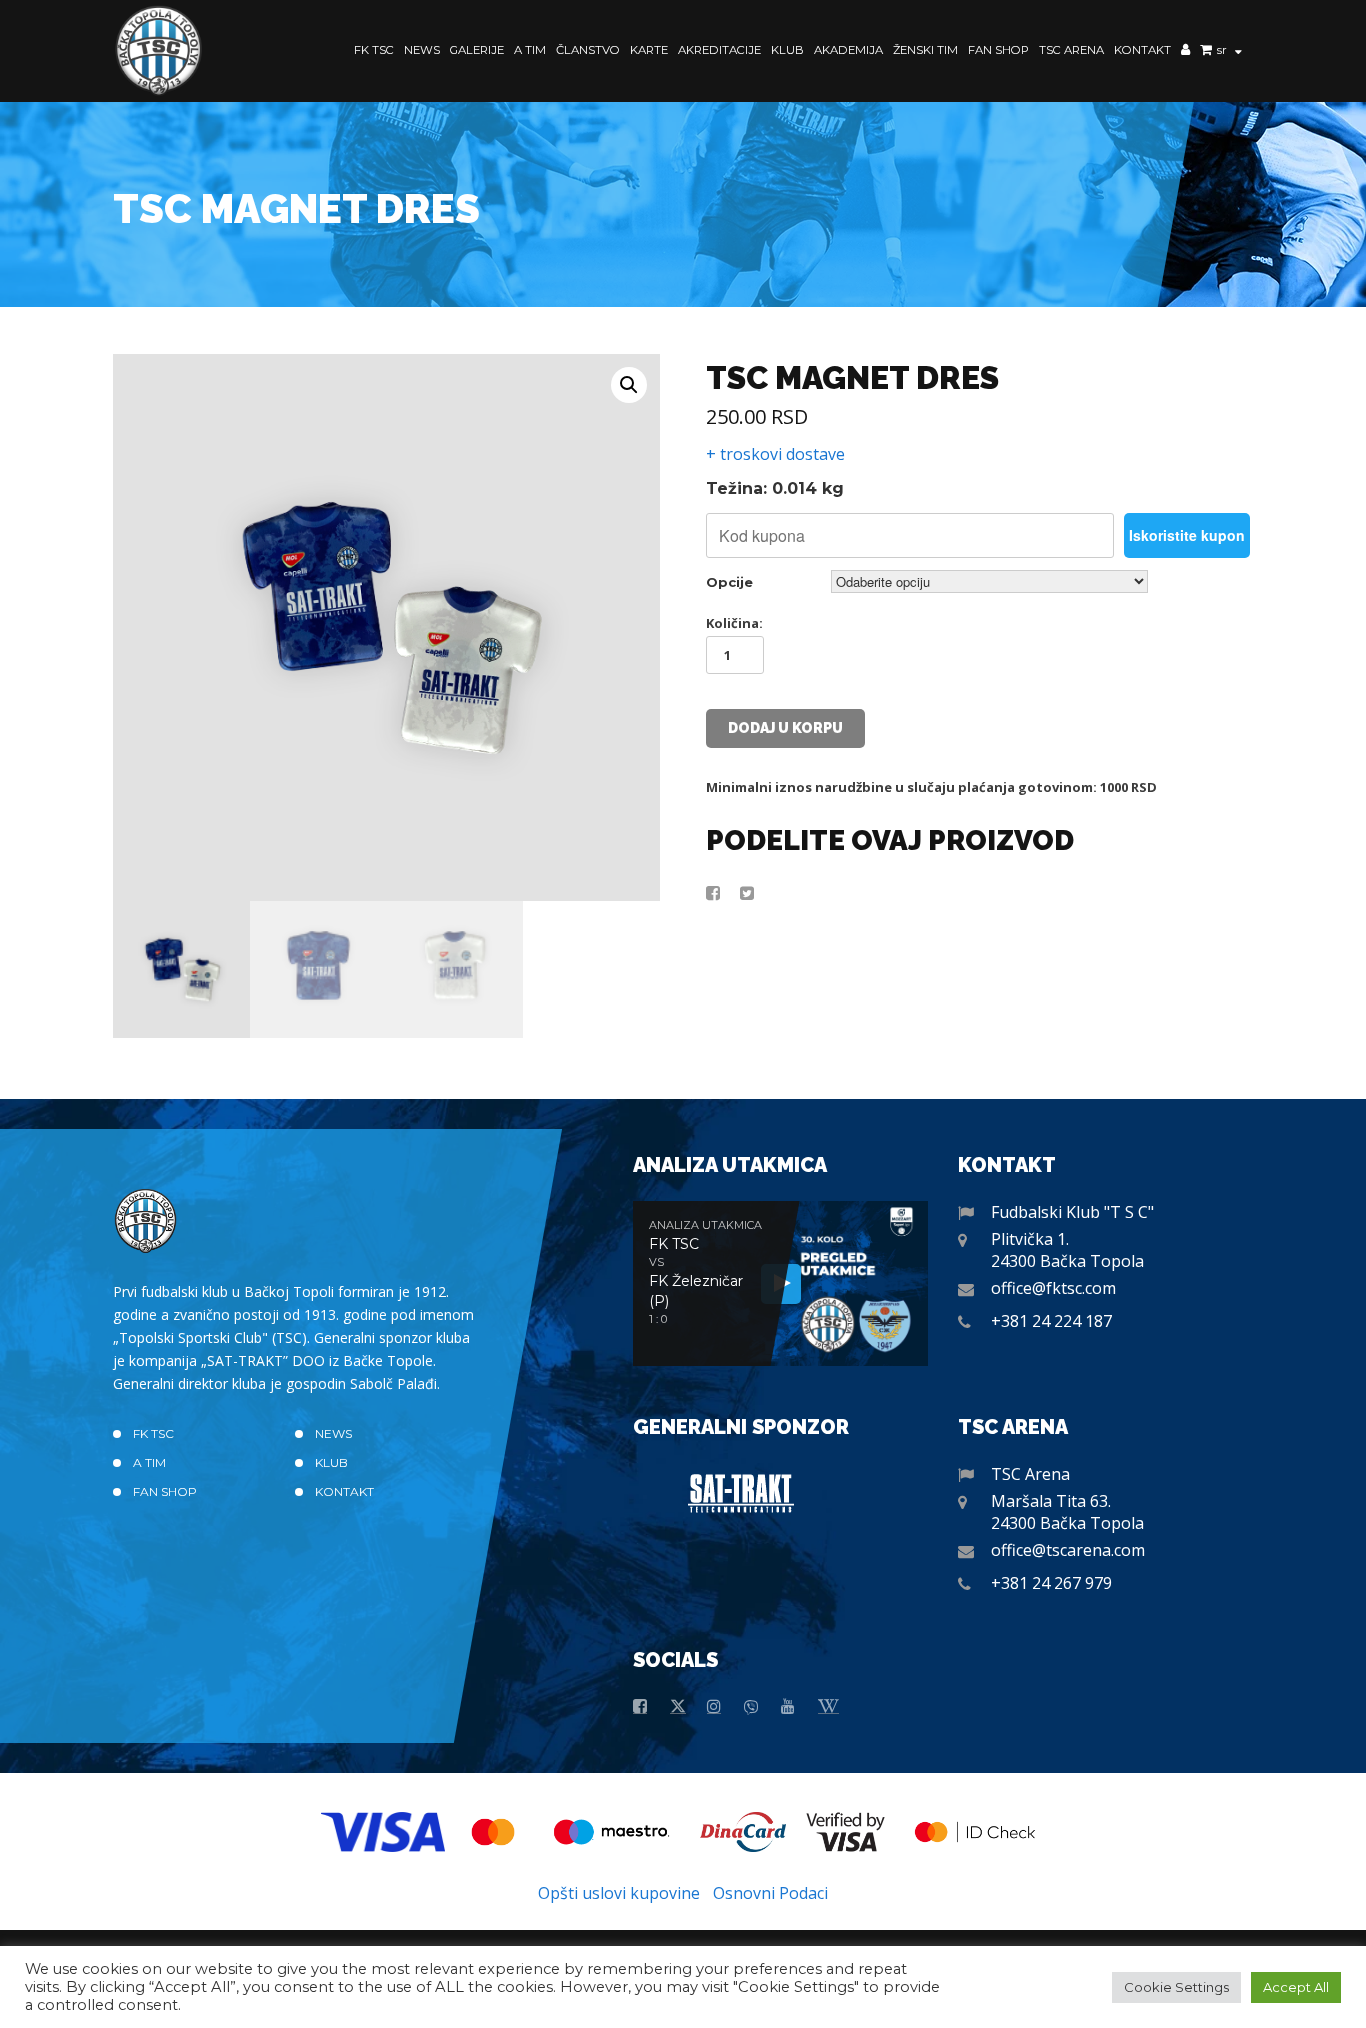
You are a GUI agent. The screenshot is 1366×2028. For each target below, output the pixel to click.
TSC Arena (1071, 50)
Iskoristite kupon (1187, 535)
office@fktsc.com (1053, 1288)
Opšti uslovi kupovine (619, 1893)
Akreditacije (719, 50)
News (422, 50)
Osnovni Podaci (770, 1893)
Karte (649, 50)
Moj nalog (1185, 52)
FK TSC (374, 50)
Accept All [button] (1296, 1987)
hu (1226, 66)
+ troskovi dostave (775, 454)
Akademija (848, 50)
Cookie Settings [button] (1176, 1987)
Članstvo (588, 50)
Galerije (477, 50)
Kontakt (1142, 50)
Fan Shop (998, 50)
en (1225, 81)
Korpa (1206, 52)
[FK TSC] (159, 51)
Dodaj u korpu (785, 728)
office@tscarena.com (1068, 1550)
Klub (787, 50)
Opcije (729, 582)
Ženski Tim (925, 50)
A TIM (530, 50)
